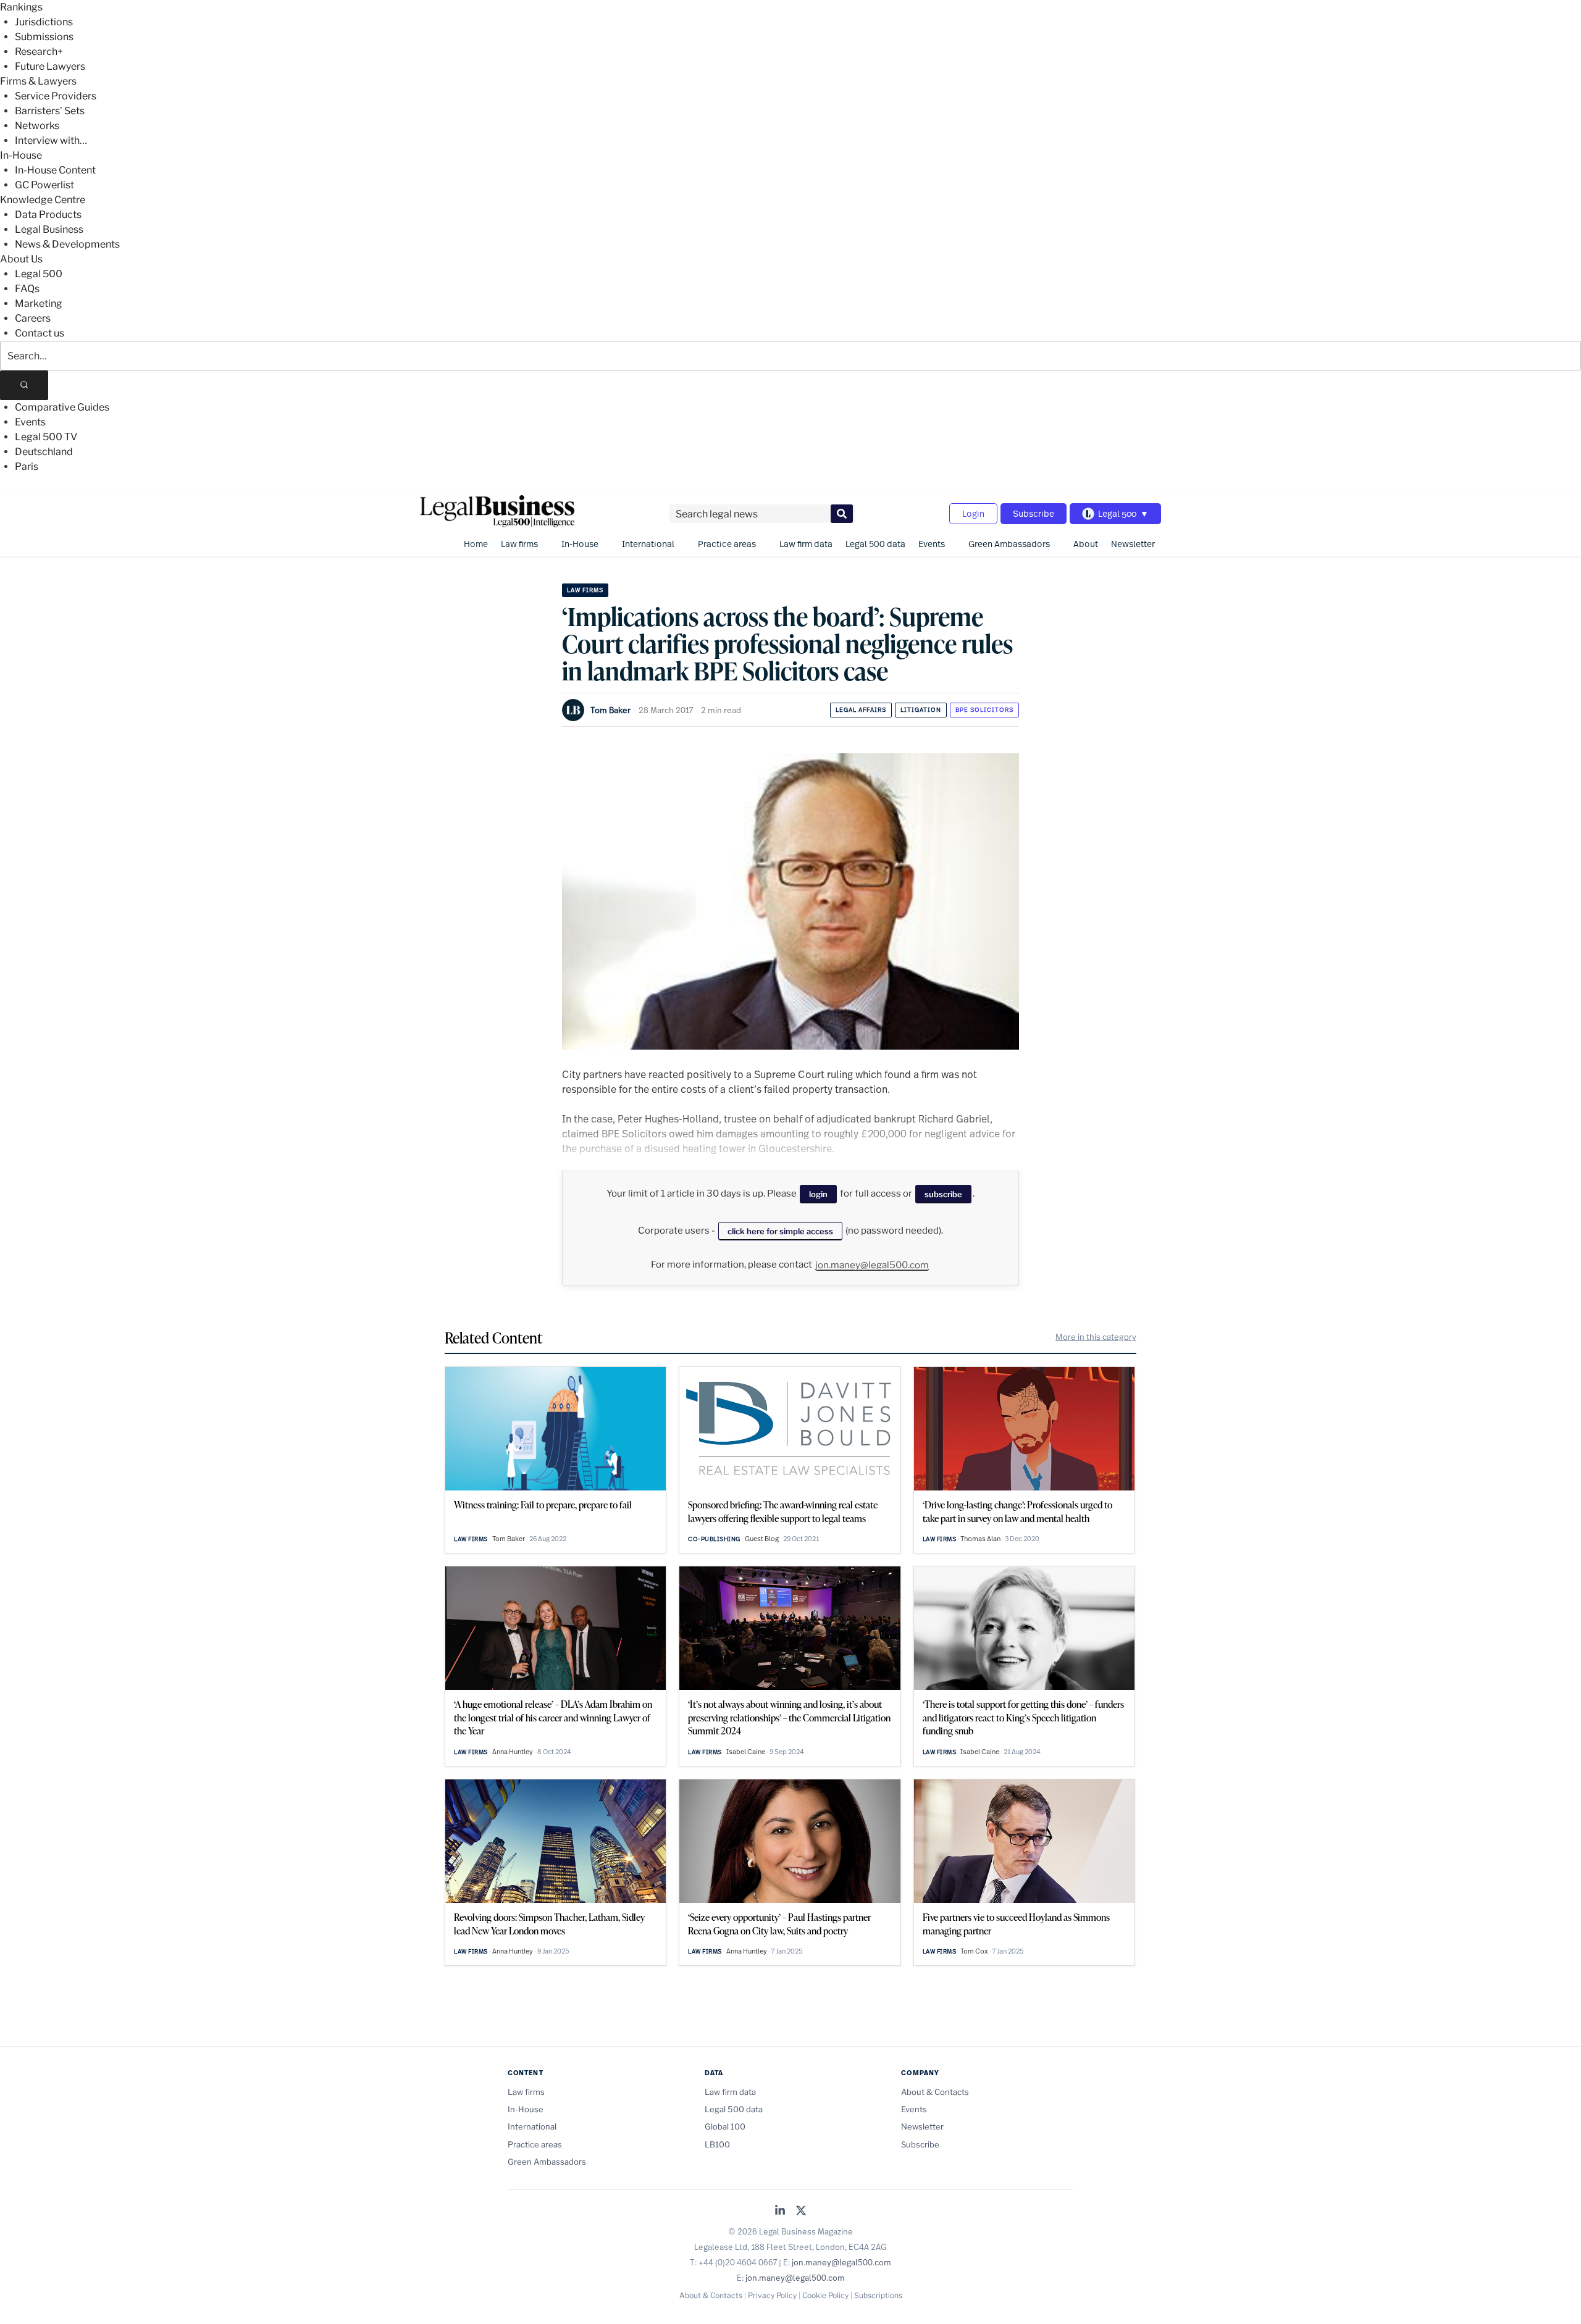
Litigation (921, 710)
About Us (21, 259)
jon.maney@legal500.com (872, 1265)
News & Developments (67, 244)
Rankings (21, 7)
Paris (27, 466)
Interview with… (51, 140)
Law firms (519, 544)
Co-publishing (714, 1539)
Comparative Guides (62, 407)
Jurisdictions (44, 22)
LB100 (717, 2144)
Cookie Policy (825, 2295)
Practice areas (727, 544)
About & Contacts (935, 2092)
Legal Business (49, 229)
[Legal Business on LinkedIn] (780, 2211)
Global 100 (725, 2126)
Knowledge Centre (43, 200)
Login (973, 513)
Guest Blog (762, 1539)
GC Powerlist (44, 185)
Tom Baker (610, 710)
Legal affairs (861, 710)
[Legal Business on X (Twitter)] (801, 2211)
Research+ (39, 52)
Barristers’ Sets (50, 111)
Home (476, 544)
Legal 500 (39, 274)
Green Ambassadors (1009, 544)
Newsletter (1133, 544)
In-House (21, 155)
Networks (37, 126)
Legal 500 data (875, 544)
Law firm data (806, 544)
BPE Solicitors (984, 710)
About (1086, 544)
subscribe (943, 1194)
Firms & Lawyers (38, 81)
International (648, 544)
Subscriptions (878, 2295)
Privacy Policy (772, 2295)
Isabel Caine (746, 1752)
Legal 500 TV (46, 437)
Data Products (48, 215)
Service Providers (56, 96)
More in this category (1096, 1337)
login (818, 1194)
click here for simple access (780, 1231)
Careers (33, 318)
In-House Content (55, 170)
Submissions (44, 37)
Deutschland (44, 452)
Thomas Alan (980, 1539)
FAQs (27, 289)
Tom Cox (974, 1951)
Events (30, 422)
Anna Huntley (513, 1752)
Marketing (39, 303)
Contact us (40, 333)
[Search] (24, 385)
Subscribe (1034, 513)
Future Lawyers (50, 66)
